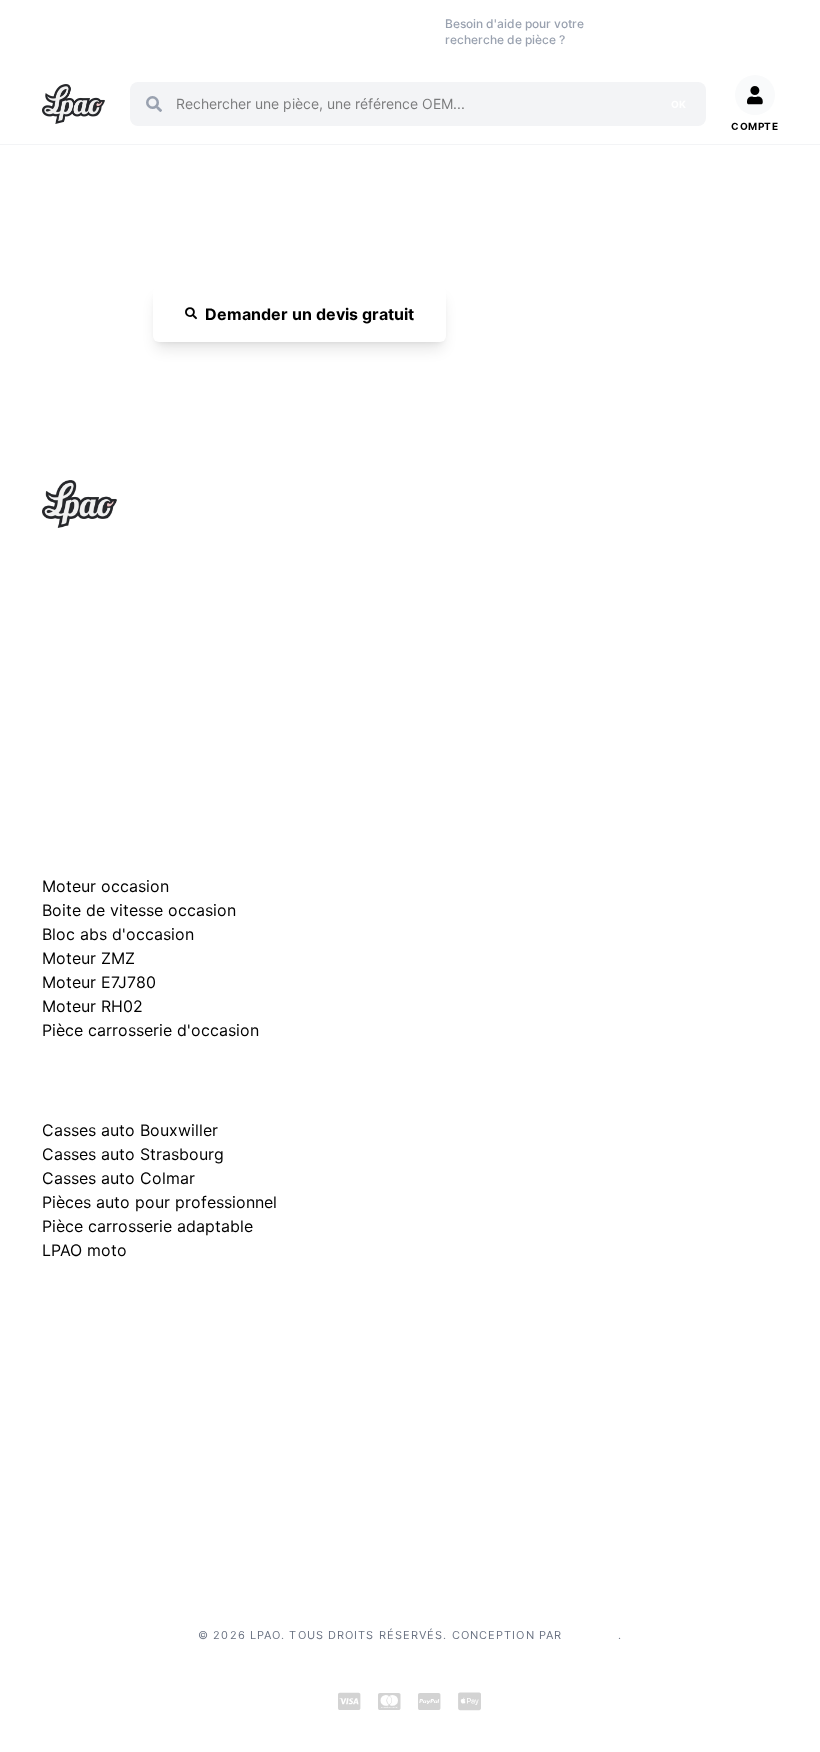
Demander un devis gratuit (309, 314)
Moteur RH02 (92, 1006)
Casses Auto (197, 31)
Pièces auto (61, 31)
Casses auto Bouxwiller (130, 1130)
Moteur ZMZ (88, 958)
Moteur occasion (323, 31)
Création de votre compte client (145, 1510)
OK (678, 104)
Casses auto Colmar (118, 1178)
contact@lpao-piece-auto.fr (157, 671)
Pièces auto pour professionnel (159, 1202)
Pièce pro (258, 31)
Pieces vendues (128, 31)
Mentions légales (96, 1414)
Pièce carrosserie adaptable (147, 1226)
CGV (56, 1446)
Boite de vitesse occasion (398, 31)
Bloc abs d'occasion (118, 934)
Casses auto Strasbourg (133, 1154)
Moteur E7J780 (99, 982)
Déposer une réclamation (228, 1313)
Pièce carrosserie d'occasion (150, 1030)
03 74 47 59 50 (650, 31)
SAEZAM (592, 1635)
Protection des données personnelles (162, 1478)
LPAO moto (84, 1250)
